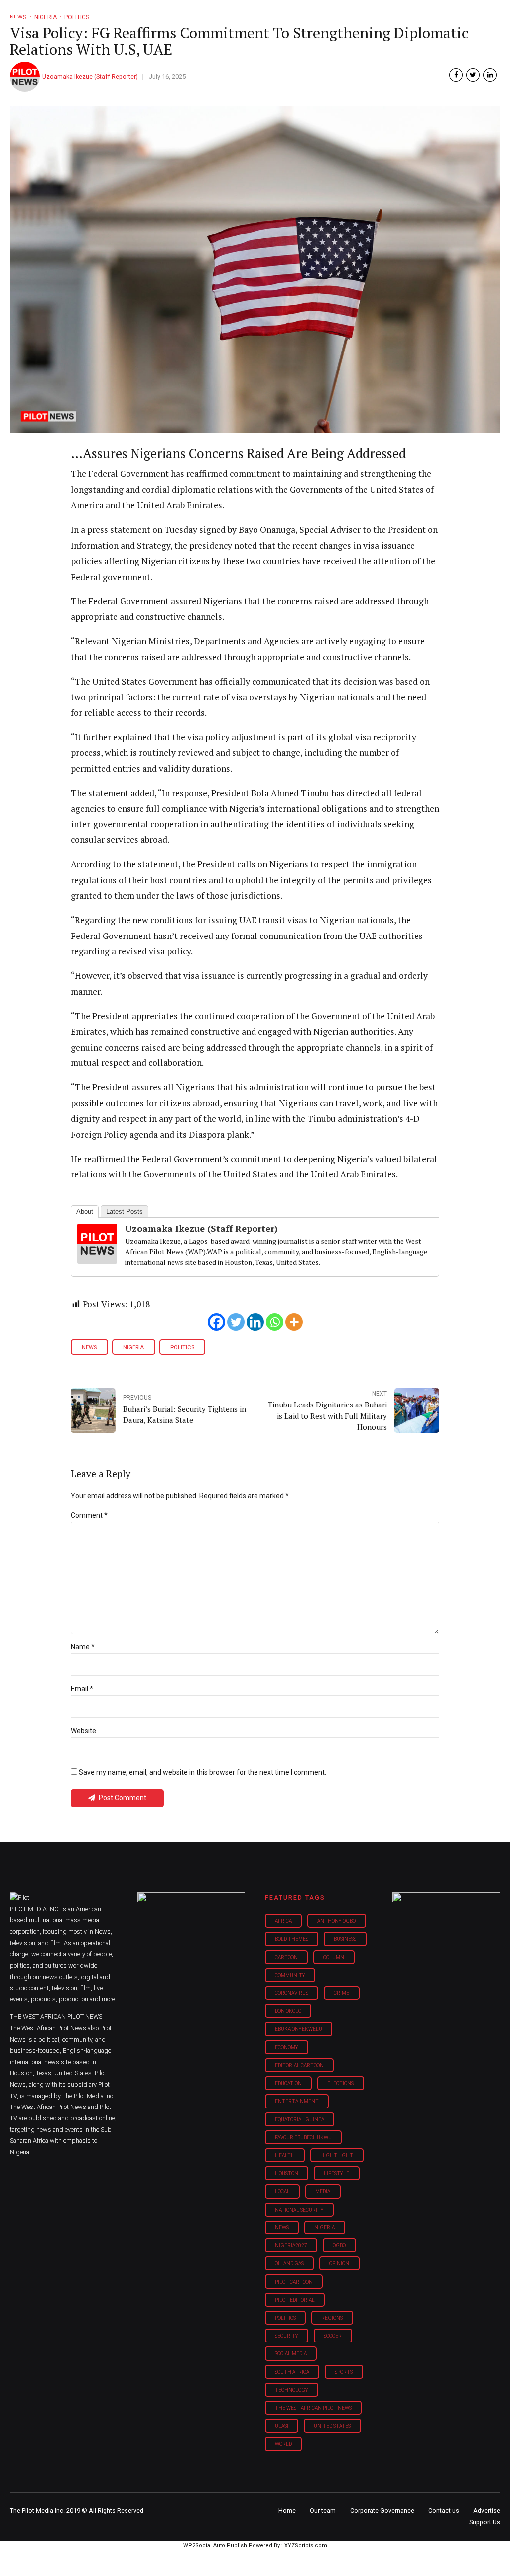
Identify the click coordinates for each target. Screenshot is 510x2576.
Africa (283, 1921)
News (89, 1347)
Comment (89, 1515)
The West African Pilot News (313, 2408)
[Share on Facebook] (456, 75)
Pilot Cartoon (294, 2282)
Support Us (485, 2522)
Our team (323, 2511)
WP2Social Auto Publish (215, 2545)
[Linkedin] (255, 1322)
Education (288, 2083)
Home (287, 2511)
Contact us (444, 2511)
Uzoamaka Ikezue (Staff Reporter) (90, 76)
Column (334, 1957)
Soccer (333, 2336)
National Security (299, 2210)
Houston (287, 2173)
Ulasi (282, 2426)
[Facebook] (216, 1322)
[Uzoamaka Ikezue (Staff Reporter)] (97, 1260)
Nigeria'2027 (291, 2246)
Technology (292, 2390)
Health (285, 2156)
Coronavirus (292, 1993)
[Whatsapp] (275, 1322)
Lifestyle (336, 2173)
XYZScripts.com (306, 2545)
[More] (294, 1322)
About (85, 1212)
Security (287, 2336)
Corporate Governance (382, 2511)
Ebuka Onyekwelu (299, 2029)
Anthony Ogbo (336, 1921)
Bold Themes (292, 1939)
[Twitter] (236, 1322)
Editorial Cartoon (299, 2065)
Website (83, 1731)
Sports (344, 2372)
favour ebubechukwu (303, 2138)
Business (345, 1939)
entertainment (297, 2101)
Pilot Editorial (295, 2300)
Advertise (487, 2511)
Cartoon (286, 1957)
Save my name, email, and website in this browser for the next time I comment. (202, 1772)
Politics (182, 1347)
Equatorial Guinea (300, 2120)
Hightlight (337, 2156)
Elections (340, 2083)
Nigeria (133, 1347)
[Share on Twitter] (473, 75)
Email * (82, 1689)
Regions (332, 2318)
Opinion (339, 2264)
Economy (287, 2048)
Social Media (291, 2354)
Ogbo (339, 2246)
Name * (83, 1647)
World (283, 2444)
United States (332, 2426)
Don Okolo (288, 2011)
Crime (341, 1993)
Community (290, 1975)
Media (323, 2191)
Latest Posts (125, 1212)
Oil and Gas (289, 2264)
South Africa (292, 2372)
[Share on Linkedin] (490, 75)
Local (282, 2191)
